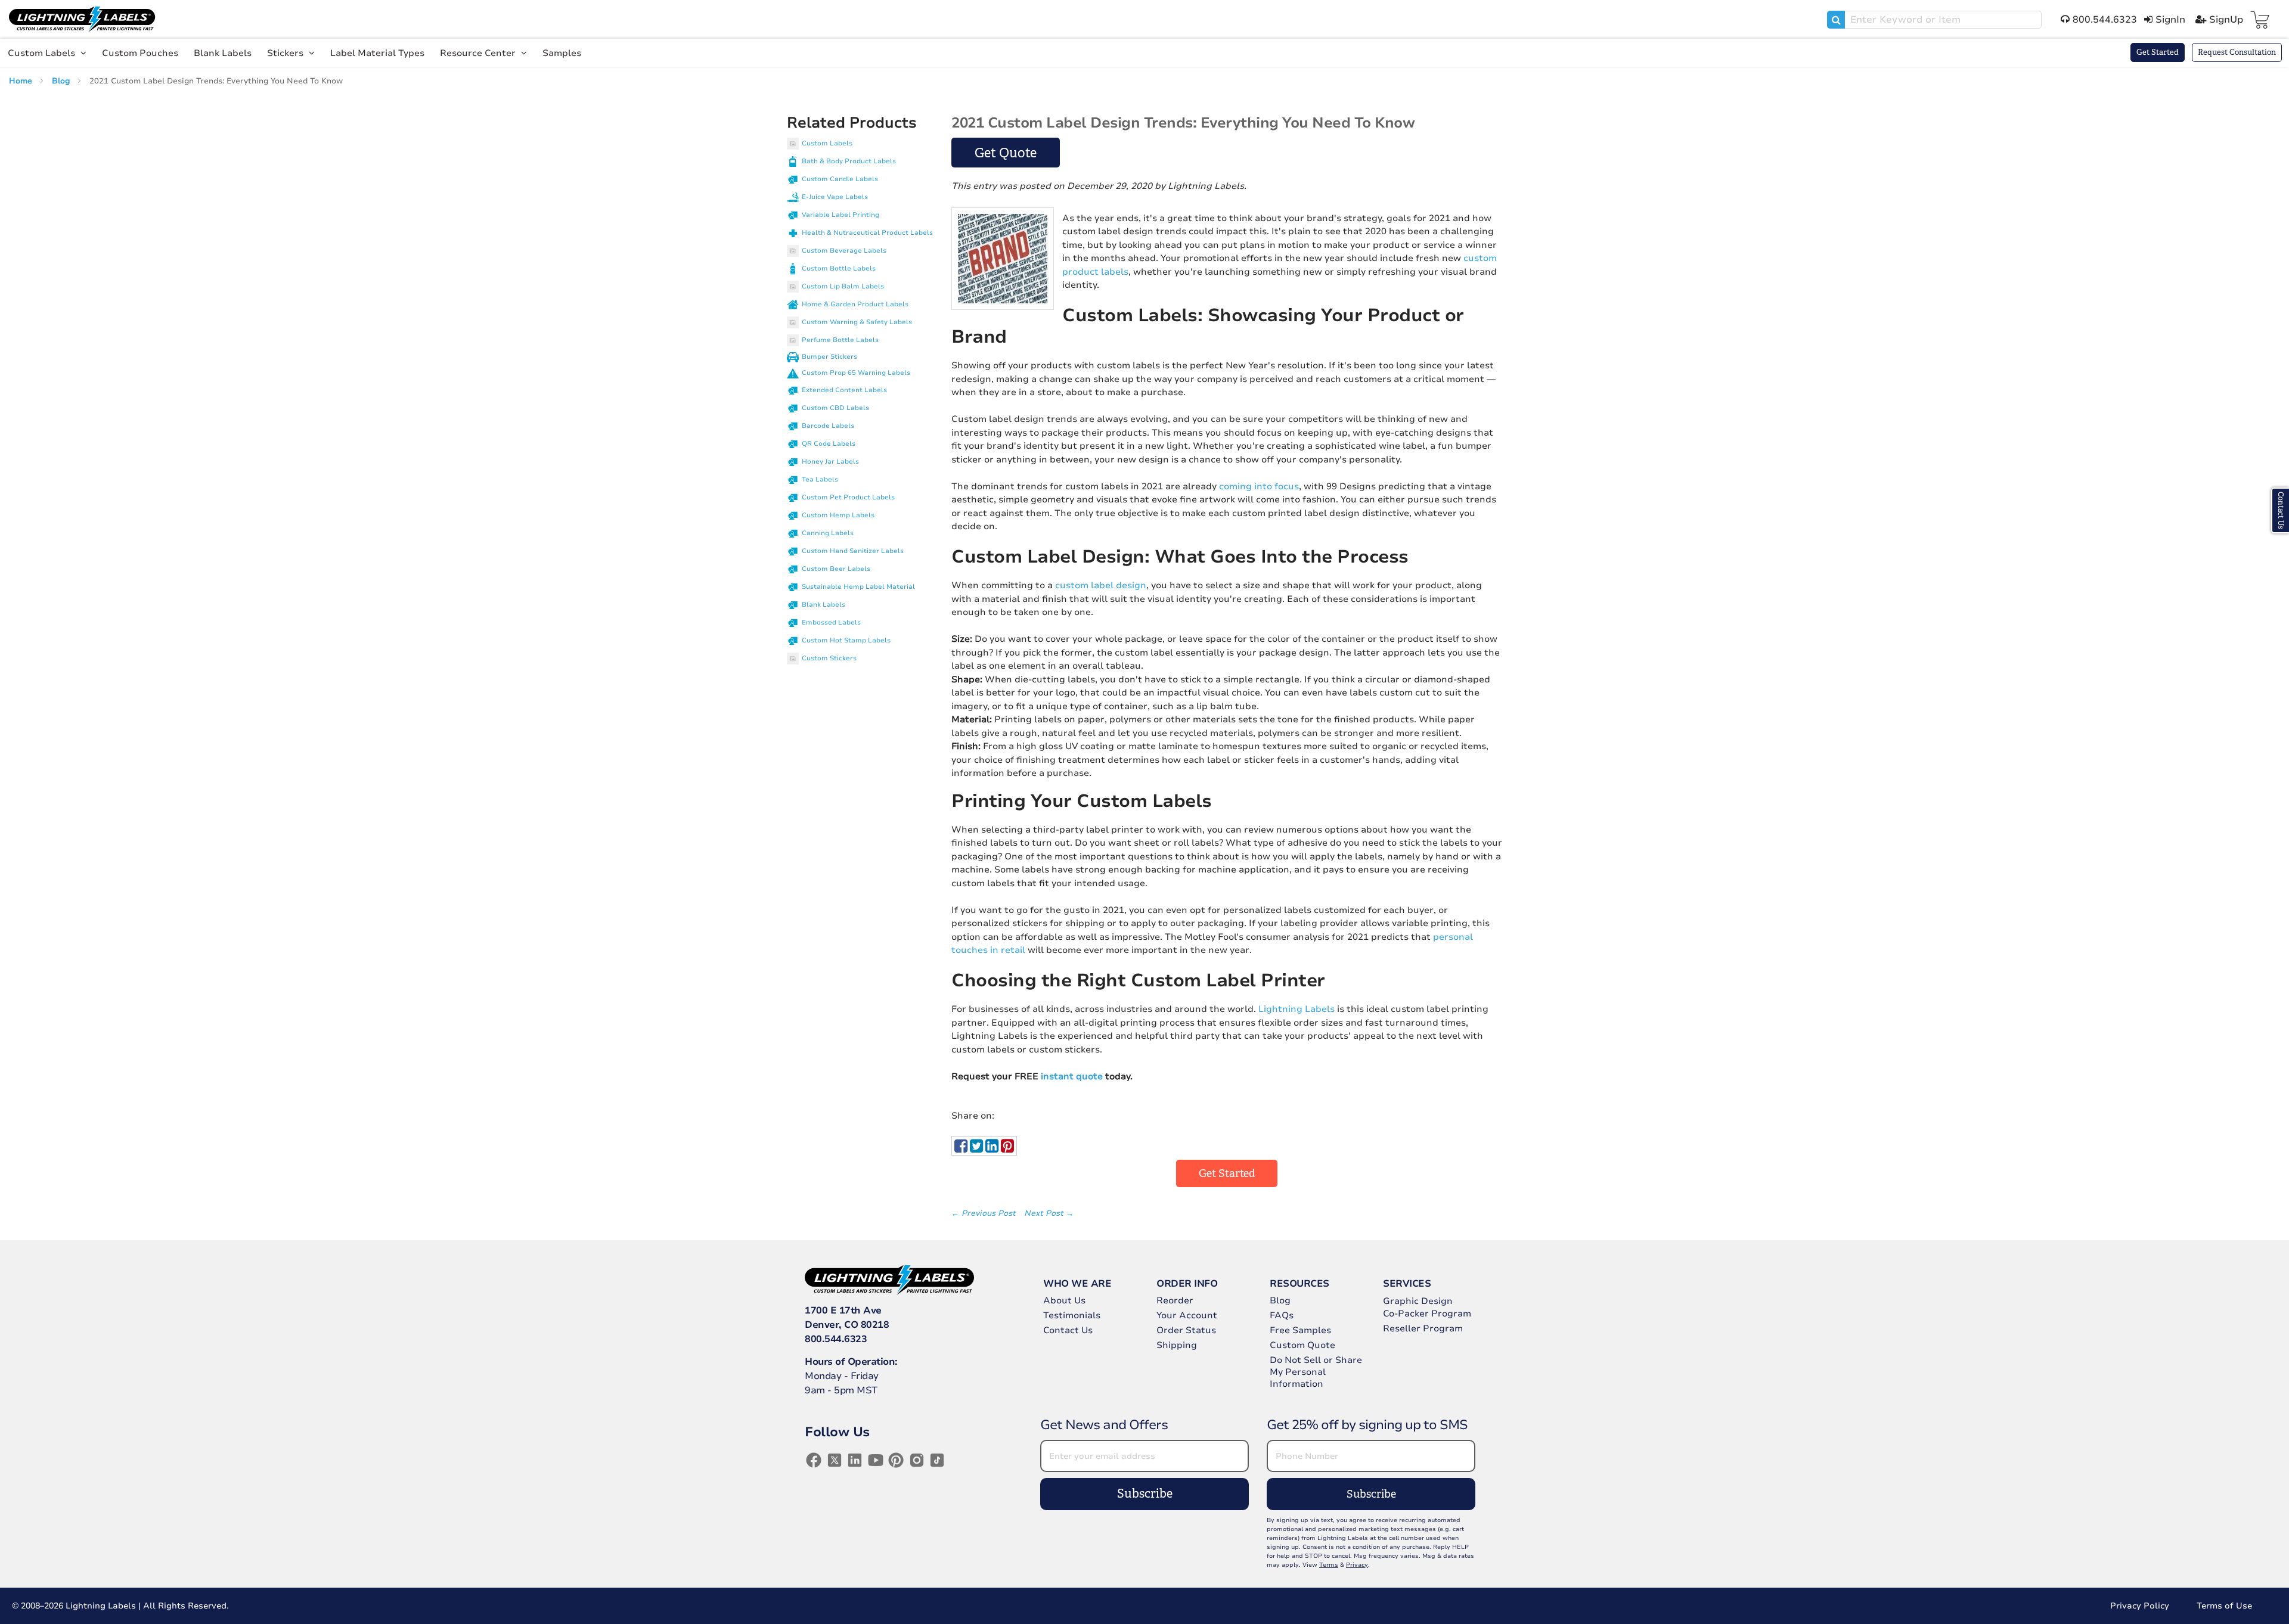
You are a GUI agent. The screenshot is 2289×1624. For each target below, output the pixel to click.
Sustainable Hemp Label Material (858, 587)
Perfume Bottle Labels (840, 340)
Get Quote (1006, 153)
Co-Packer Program (1427, 1314)
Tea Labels (820, 479)
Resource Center (479, 53)
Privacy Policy (2140, 1606)
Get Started (2158, 52)
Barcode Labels (828, 426)
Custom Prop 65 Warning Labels (856, 373)
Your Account (1187, 1315)
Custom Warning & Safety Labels (857, 322)
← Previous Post (985, 1213)
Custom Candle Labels (840, 179)
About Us (1064, 1300)
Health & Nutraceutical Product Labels (867, 233)
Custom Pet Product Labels (848, 497)
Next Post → (1049, 1213)
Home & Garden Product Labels (855, 304)
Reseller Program (1423, 1328)
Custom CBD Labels (835, 408)
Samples (562, 53)
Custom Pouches (140, 53)
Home (22, 81)
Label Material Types (377, 53)
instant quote (1072, 1076)
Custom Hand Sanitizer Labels (853, 551)
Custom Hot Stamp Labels (846, 640)
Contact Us (1068, 1330)
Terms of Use (2224, 1606)
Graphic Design (1418, 1301)
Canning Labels (828, 533)
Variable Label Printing (840, 215)
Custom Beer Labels (836, 569)
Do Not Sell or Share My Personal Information (1316, 1372)
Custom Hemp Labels (838, 515)
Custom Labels (43, 53)
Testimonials (1072, 1315)
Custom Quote (1302, 1345)
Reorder (1175, 1300)
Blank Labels (223, 53)
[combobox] (1934, 20)
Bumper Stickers (829, 357)
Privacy (1357, 1565)
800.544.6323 (836, 1339)
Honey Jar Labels (830, 462)
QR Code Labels (829, 444)
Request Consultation (2237, 52)
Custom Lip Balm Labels (843, 286)
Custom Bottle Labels (839, 268)
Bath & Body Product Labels (849, 161)
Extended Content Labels (844, 390)
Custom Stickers (829, 658)
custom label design (1101, 585)
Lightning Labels (1297, 1009)
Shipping (1177, 1345)
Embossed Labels (831, 622)
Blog (62, 81)
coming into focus (1259, 486)
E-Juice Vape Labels (835, 197)
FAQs (1282, 1315)
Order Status (1186, 1330)
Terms (1329, 1565)
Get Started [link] (1227, 1173)
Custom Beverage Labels (844, 251)
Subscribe (1145, 1494)
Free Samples (1300, 1330)
